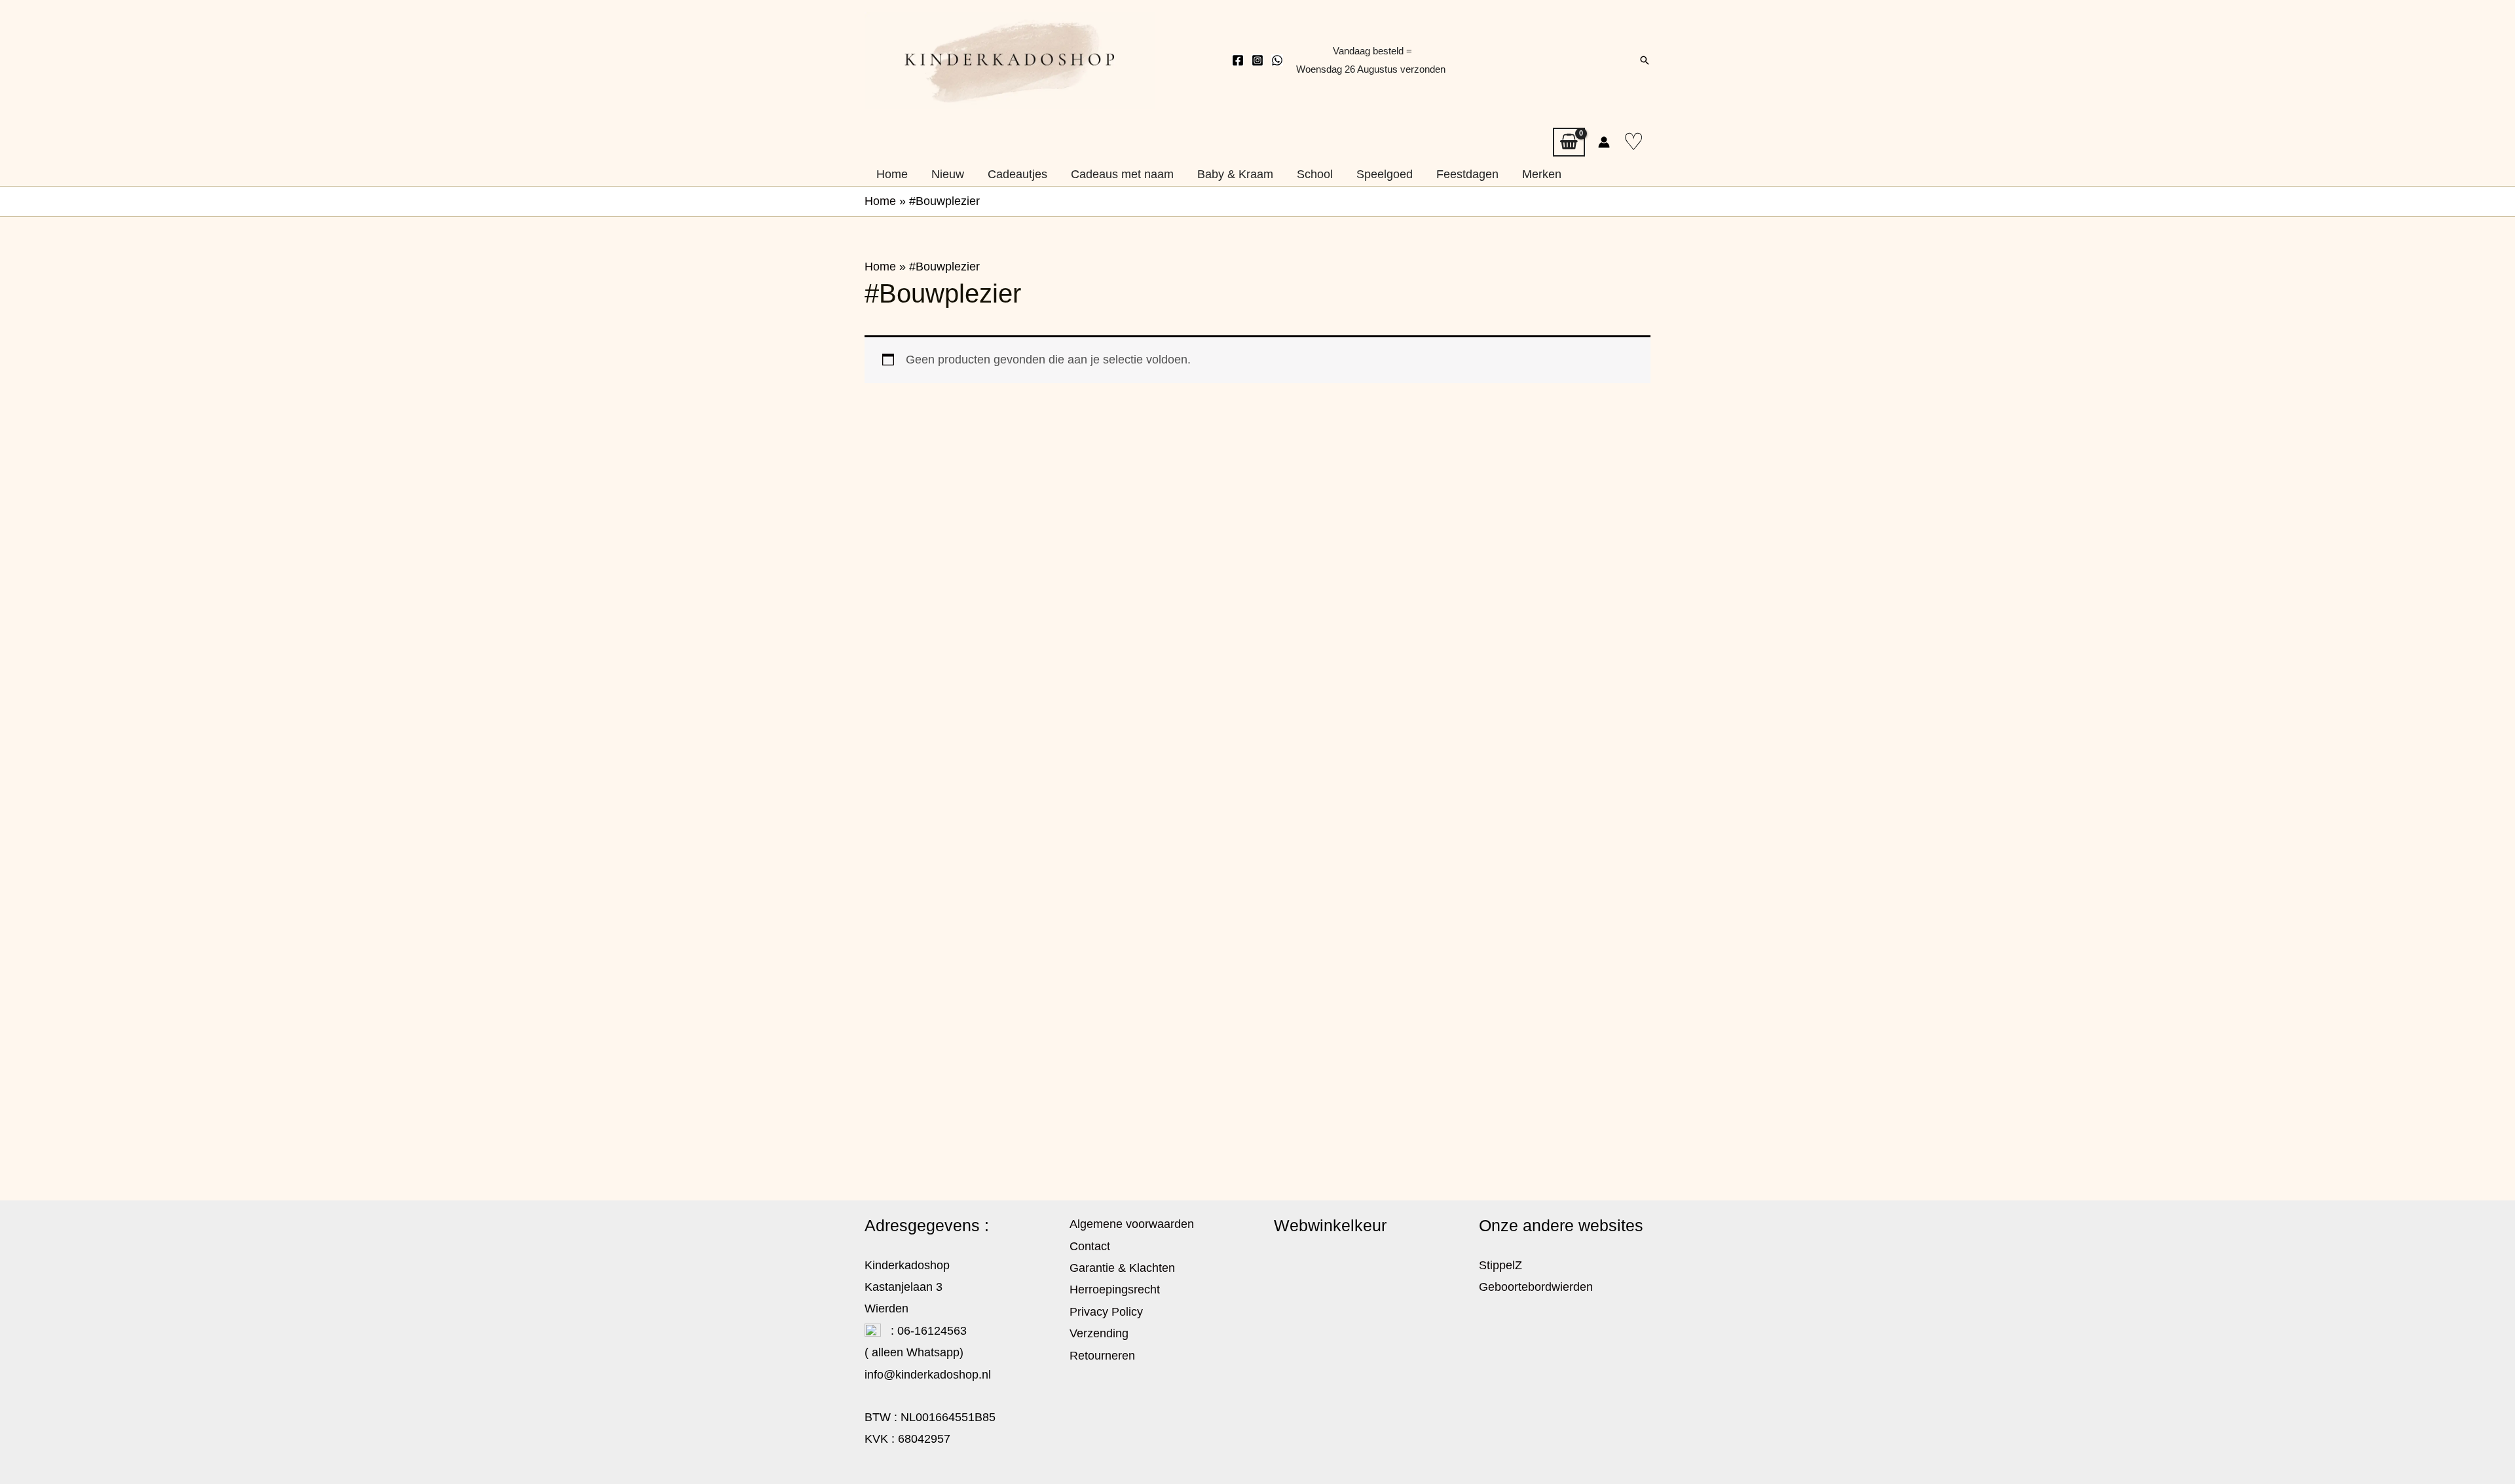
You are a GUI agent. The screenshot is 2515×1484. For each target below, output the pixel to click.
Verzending (1099, 1333)
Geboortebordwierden (1536, 1287)
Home (880, 201)
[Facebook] (1238, 60)
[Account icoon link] (1604, 142)
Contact (1090, 1246)
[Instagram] (1257, 60)
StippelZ (1500, 1265)
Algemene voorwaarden (1132, 1224)
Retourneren (1102, 1356)
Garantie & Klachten (1122, 1268)
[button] (1645, 60)
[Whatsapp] (1277, 60)
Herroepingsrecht (1115, 1289)
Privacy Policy (1106, 1312)
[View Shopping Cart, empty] (1569, 142)
